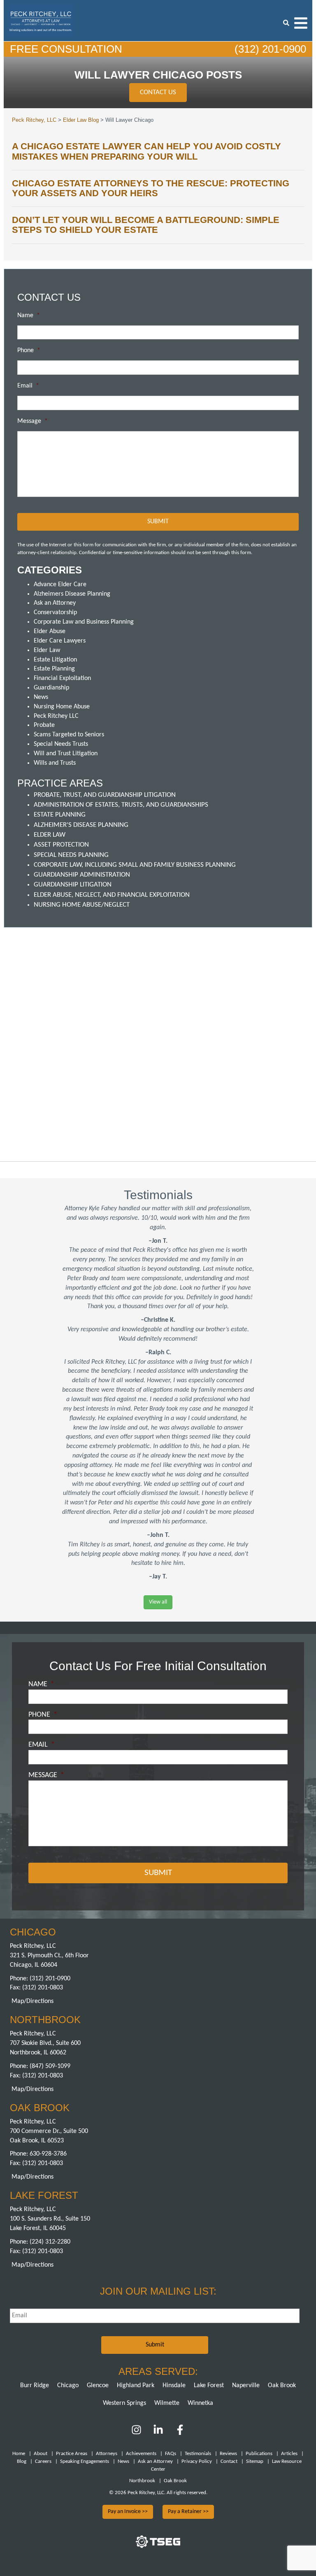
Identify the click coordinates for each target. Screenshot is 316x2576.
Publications (259, 2454)
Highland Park (136, 2386)
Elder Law (47, 650)
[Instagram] (137, 2433)
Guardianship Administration (82, 875)
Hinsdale (174, 2386)
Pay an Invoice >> (128, 2512)
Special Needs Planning (71, 855)
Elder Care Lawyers (60, 641)
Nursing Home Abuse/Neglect (82, 905)
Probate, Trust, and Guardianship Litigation (105, 795)
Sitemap (255, 2461)
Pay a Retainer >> (188, 2512)
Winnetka (200, 2403)
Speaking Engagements (85, 2461)
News (41, 697)
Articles (289, 2454)
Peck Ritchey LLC (56, 716)
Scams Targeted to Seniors (69, 735)
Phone (29, 350)
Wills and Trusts (55, 763)
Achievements (141, 2454)
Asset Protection (61, 845)
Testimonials (198, 2454)
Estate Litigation (55, 660)
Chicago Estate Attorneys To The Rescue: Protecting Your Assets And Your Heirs (151, 188)
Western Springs (124, 2403)
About (41, 2454)
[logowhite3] (41, 20)
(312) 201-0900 (269, 49)
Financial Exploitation (62, 678)
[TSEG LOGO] (158, 2546)
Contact (229, 2461)
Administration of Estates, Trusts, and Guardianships (121, 805)
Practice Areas (72, 2454)
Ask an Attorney (55, 603)
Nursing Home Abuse (62, 707)
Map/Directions (33, 2001)
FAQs (171, 2454)
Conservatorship (55, 613)
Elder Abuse (50, 631)
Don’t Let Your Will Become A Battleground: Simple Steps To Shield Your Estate (146, 225)
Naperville (246, 2386)
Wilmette (167, 2403)
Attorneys (107, 2454)
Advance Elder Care (60, 585)
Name (29, 316)
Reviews (228, 2454)
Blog (22, 2461)
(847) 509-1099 (50, 2066)
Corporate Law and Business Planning (84, 622)
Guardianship (51, 688)
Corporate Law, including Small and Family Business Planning (135, 865)
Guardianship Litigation (73, 885)
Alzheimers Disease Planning (72, 594)
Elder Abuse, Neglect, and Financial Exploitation (112, 895)
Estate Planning (54, 669)
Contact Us (158, 92)
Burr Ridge (35, 2386)
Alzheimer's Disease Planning (81, 825)
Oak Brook (282, 2386)
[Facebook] (180, 2433)
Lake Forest (209, 2386)
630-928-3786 (48, 2154)
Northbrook (142, 2481)
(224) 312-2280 (50, 2242)
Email (28, 386)
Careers (43, 2461)
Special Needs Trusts (61, 744)
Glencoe (98, 2386)
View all (158, 1602)
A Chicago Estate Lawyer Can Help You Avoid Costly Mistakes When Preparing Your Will (146, 151)
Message (33, 421)
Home (19, 2454)
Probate (44, 725)
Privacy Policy (197, 2461)
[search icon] (286, 23)
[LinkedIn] (158, 2433)
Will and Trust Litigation (66, 754)
